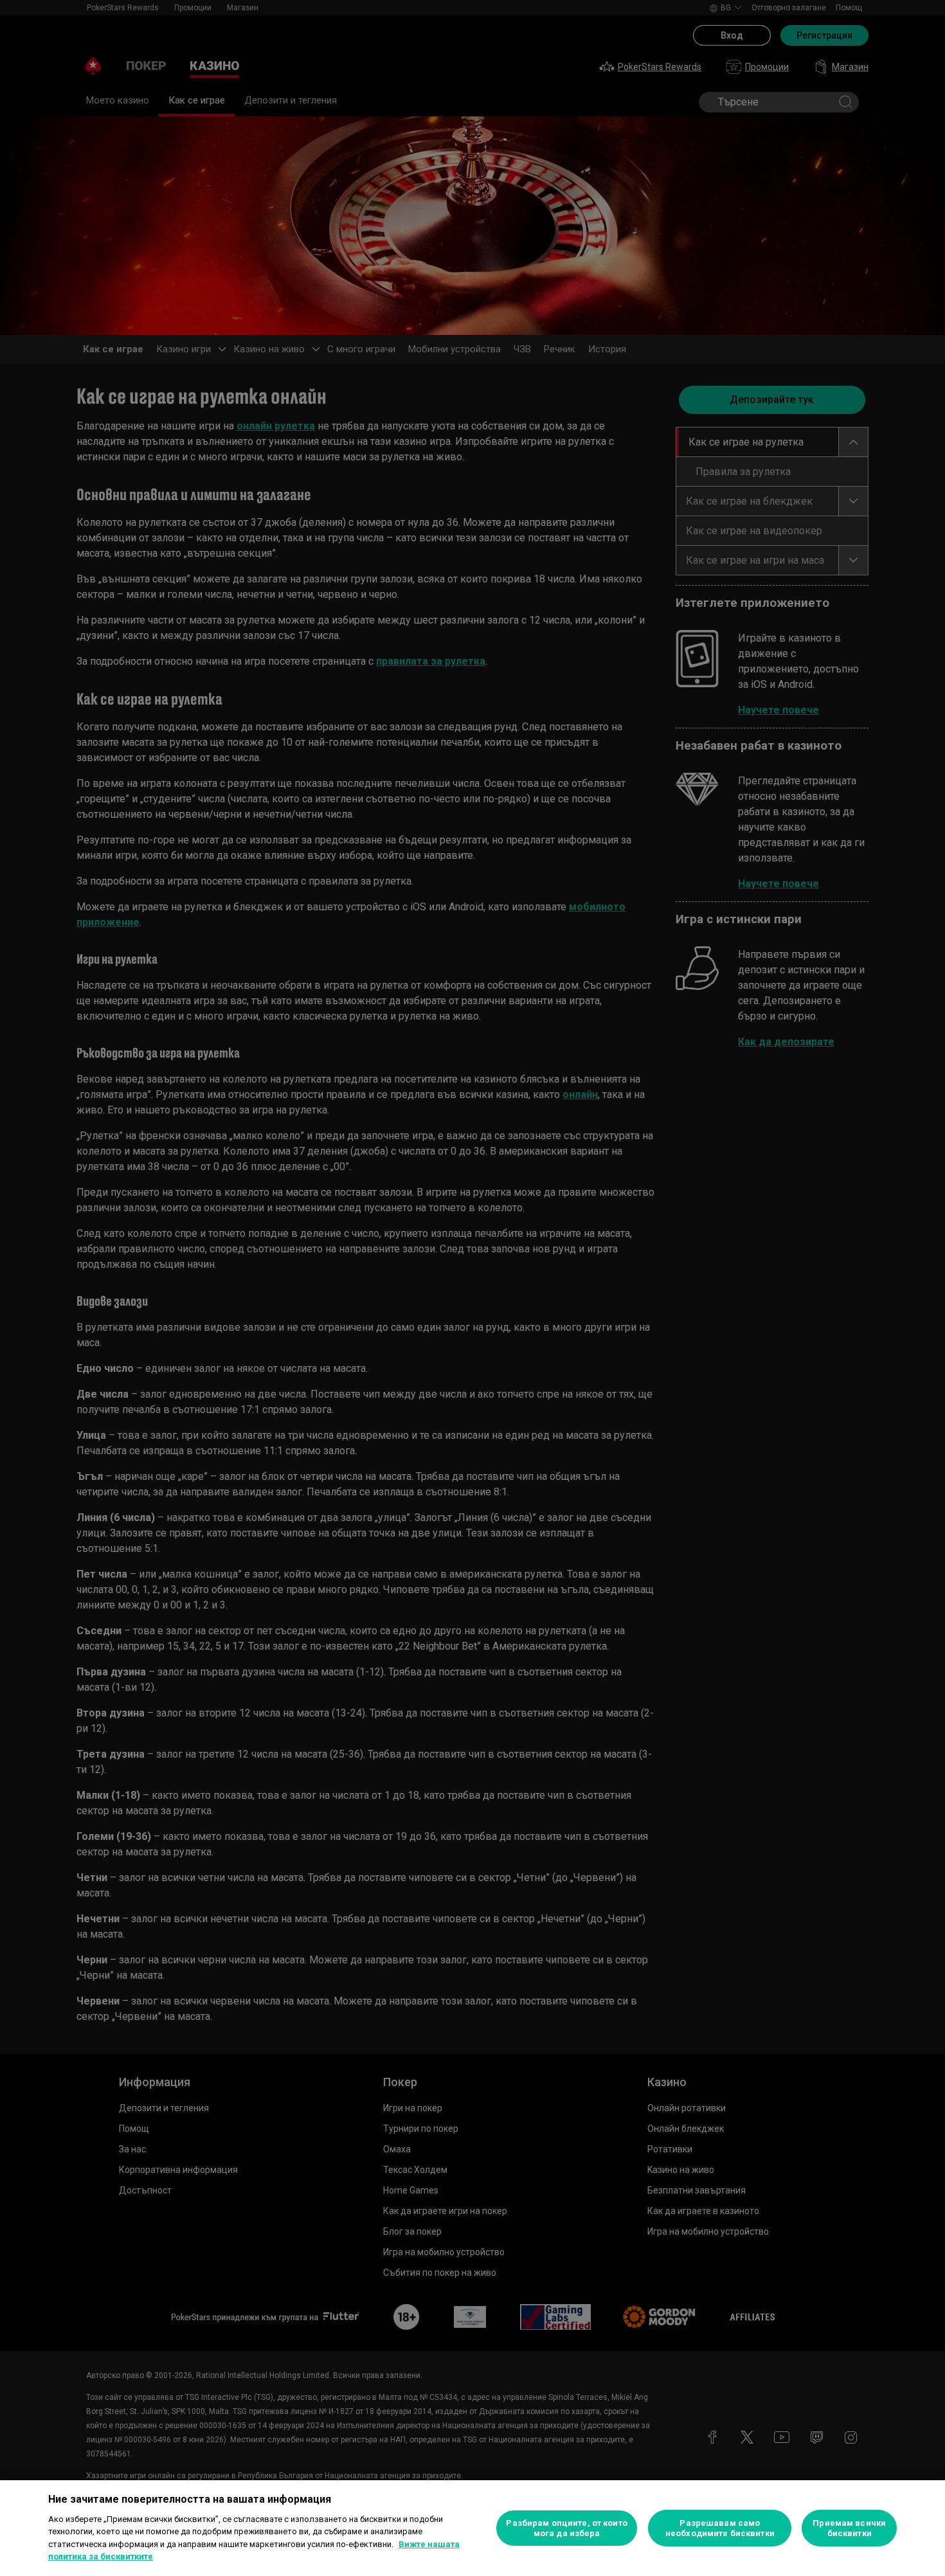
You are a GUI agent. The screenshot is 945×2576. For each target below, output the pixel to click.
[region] (473, 2528)
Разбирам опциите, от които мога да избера (566, 2528)
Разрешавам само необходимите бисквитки (720, 2528)
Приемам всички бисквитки (849, 2528)
